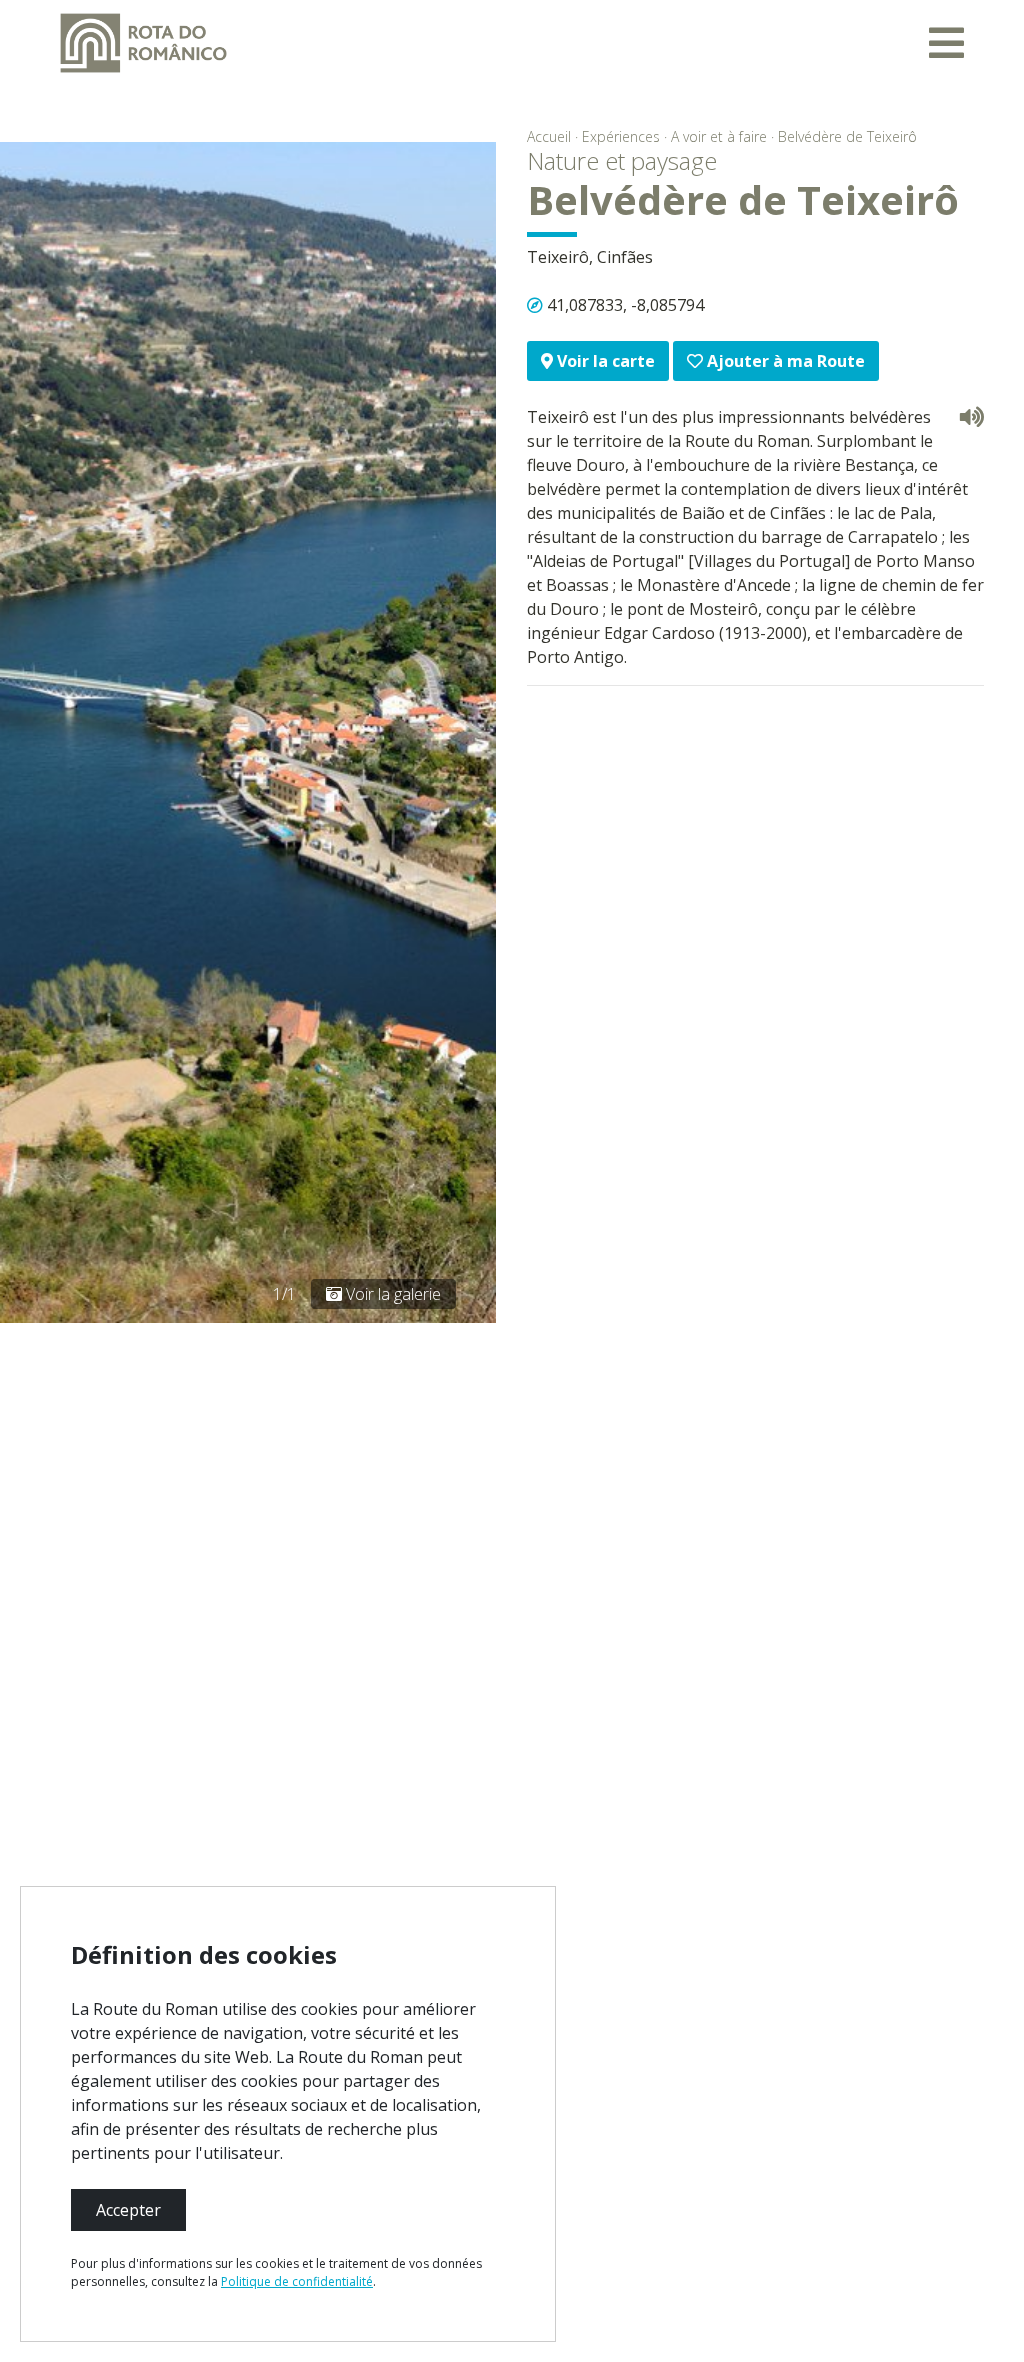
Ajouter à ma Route (784, 361)
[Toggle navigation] (946, 43)
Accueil (549, 136)
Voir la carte (604, 361)
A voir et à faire (719, 136)
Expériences (621, 136)
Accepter (128, 2210)
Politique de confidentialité (297, 2281)
